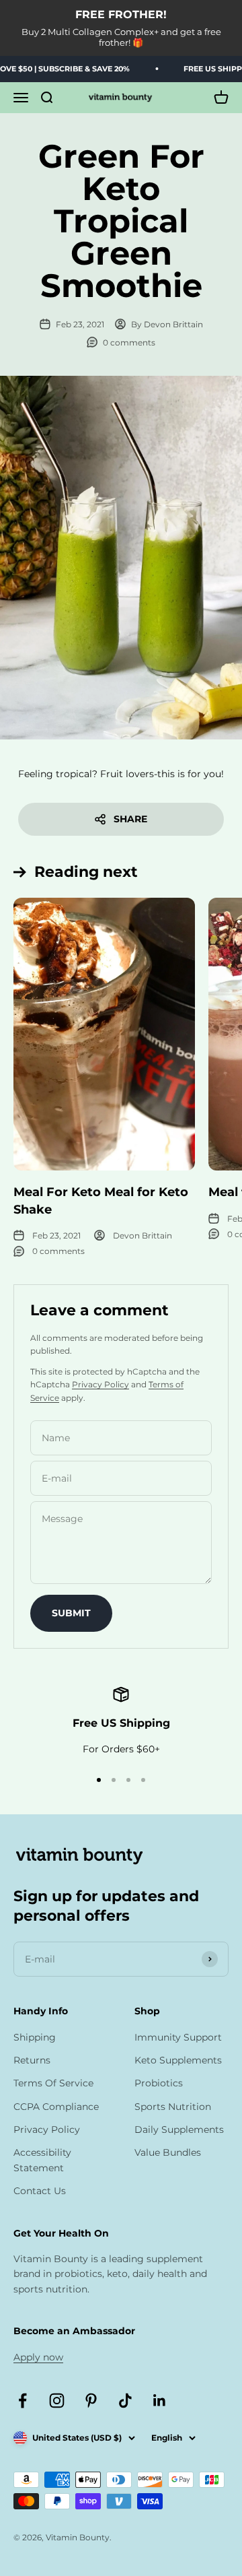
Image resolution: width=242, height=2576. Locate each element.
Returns (32, 2060)
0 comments (129, 342)
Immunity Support (178, 2037)
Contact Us (40, 2191)
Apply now (38, 2357)
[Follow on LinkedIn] (160, 2401)
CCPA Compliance (56, 2107)
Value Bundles (168, 2152)
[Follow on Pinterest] (91, 2401)
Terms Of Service (53, 2083)
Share (130, 819)
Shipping (35, 2037)
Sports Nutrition (173, 2107)
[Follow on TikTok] (125, 2401)
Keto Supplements (178, 2060)
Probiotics (159, 2083)
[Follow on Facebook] (23, 2401)
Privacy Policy (100, 1384)
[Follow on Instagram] (57, 2401)
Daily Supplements (179, 2129)
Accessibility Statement (42, 2160)
